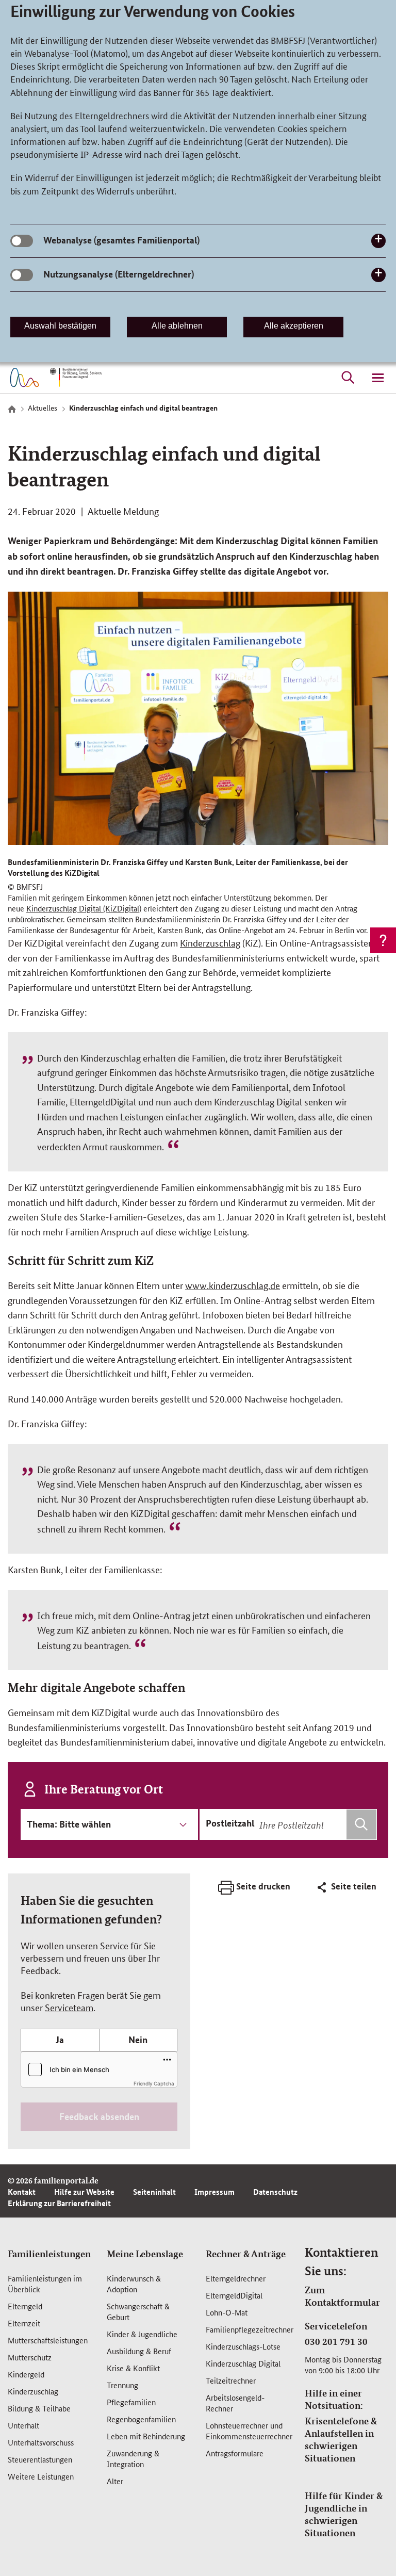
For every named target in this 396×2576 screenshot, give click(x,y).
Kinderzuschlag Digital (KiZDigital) (84, 908)
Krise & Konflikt (133, 2368)
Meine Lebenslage (145, 2254)
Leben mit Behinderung (146, 2436)
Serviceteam (69, 2007)
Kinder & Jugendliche (142, 2334)
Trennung (122, 2385)
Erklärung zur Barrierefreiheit (59, 2203)
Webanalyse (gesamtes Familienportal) (121, 240)
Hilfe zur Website (84, 2192)
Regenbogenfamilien (141, 2419)
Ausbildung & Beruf (139, 2351)
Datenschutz (275, 2192)
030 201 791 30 (336, 2341)
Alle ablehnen (177, 326)
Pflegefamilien (131, 2402)
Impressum (214, 2192)
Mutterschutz (30, 2357)
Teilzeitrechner (231, 2380)
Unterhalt (23, 2425)
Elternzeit (24, 2323)
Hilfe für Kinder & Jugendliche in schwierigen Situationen (344, 2514)
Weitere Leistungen (41, 2476)
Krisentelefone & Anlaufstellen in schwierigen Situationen (341, 2439)
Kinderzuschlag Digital (243, 2363)
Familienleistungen (49, 2254)
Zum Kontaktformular (342, 2296)
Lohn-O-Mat (227, 2312)
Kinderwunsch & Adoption (134, 2284)
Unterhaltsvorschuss (41, 2442)
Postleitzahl (230, 1823)
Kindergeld (26, 2374)
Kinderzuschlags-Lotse (243, 2346)
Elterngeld (25, 2306)
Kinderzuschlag (210, 942)
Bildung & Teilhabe (39, 2408)
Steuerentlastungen (40, 2459)
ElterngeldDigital (234, 2295)
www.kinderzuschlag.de (233, 1285)
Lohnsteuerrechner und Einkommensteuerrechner (249, 2431)
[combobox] (317, 1824)
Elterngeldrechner (236, 2278)
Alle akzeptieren (294, 326)
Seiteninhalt (154, 2192)
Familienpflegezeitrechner (250, 2329)
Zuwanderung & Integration (133, 2458)
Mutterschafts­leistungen (48, 2340)
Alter (115, 2481)
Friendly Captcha (154, 2083)
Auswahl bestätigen (60, 326)
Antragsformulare (235, 2453)
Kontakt (22, 2192)
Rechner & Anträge (246, 2254)
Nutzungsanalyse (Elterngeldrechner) (119, 274)
